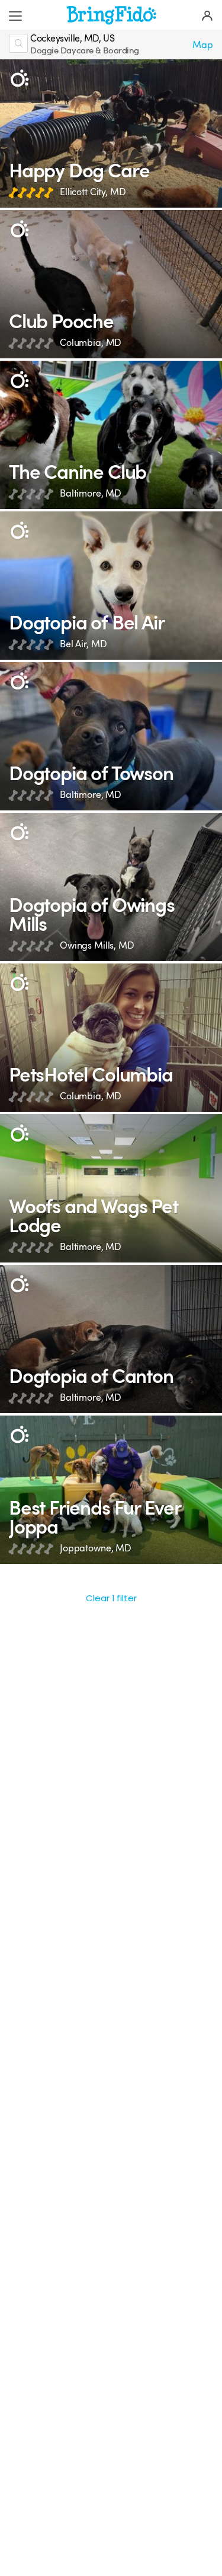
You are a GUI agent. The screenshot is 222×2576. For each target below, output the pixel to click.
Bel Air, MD (83, 644)
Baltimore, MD (91, 493)
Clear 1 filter (111, 1598)
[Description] (19, 79)
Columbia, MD (91, 343)
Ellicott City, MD (93, 192)
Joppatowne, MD (96, 1548)
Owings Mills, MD (97, 945)
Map (203, 45)
